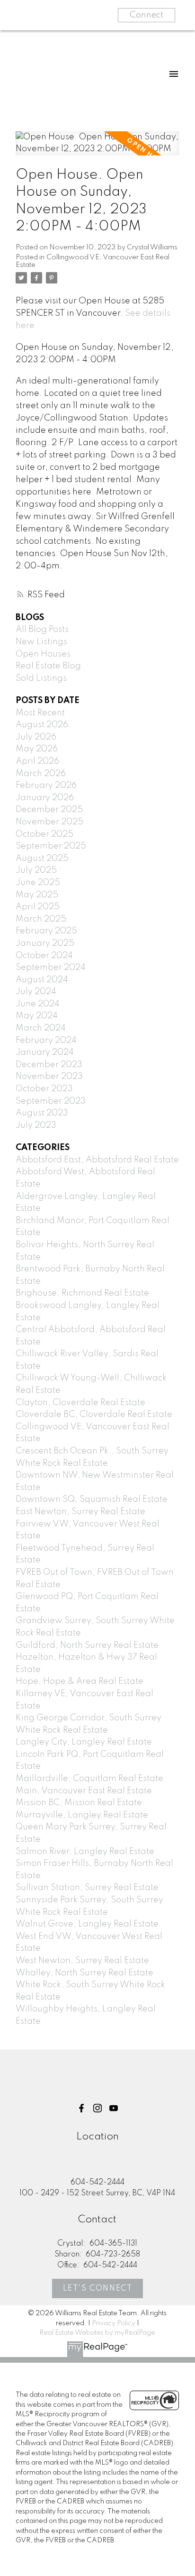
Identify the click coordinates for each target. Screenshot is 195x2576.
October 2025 (44, 834)
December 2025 (49, 810)
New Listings (41, 642)
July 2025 (36, 870)
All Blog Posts (42, 630)
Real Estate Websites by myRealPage (97, 2333)
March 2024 (41, 1028)
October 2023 (44, 1089)
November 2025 (49, 822)
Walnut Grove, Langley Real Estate (87, 1924)
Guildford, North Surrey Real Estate (87, 1645)
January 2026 (45, 798)
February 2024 (46, 1041)
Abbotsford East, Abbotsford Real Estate (97, 1160)
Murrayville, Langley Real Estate (82, 1815)
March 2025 (41, 919)
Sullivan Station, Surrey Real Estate (87, 1888)
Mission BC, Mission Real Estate (79, 1803)
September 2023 (51, 1101)
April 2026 (37, 761)
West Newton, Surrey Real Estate (82, 1961)
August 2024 (42, 980)
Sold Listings (41, 678)
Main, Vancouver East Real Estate (84, 1791)
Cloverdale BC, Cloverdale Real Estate (94, 1415)
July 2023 (36, 1125)
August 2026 (42, 725)
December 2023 (49, 1065)
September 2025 (51, 846)
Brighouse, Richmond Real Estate (82, 1293)
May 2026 (37, 749)
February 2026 (46, 786)
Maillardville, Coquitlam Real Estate (89, 1779)
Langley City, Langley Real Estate (84, 1742)
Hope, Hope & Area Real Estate (80, 1681)
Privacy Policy (114, 2323)
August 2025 (42, 859)
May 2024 (37, 1016)
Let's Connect (98, 2289)
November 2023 (49, 1077)
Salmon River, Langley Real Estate (85, 1852)
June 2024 (38, 1004)
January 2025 (45, 943)
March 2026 (41, 774)
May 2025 (37, 895)
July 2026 (36, 737)
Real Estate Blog (48, 666)
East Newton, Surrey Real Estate (80, 1512)
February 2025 (46, 931)
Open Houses (43, 654)
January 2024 (45, 1052)
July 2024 (36, 992)
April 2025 (38, 907)
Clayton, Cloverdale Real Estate (80, 1403)
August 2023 (42, 1113)
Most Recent (40, 713)
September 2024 (51, 968)
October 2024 (44, 956)
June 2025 (38, 883)
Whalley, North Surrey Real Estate (84, 1973)
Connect (146, 15)
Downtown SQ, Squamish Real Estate (92, 1499)
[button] (81, 2108)
